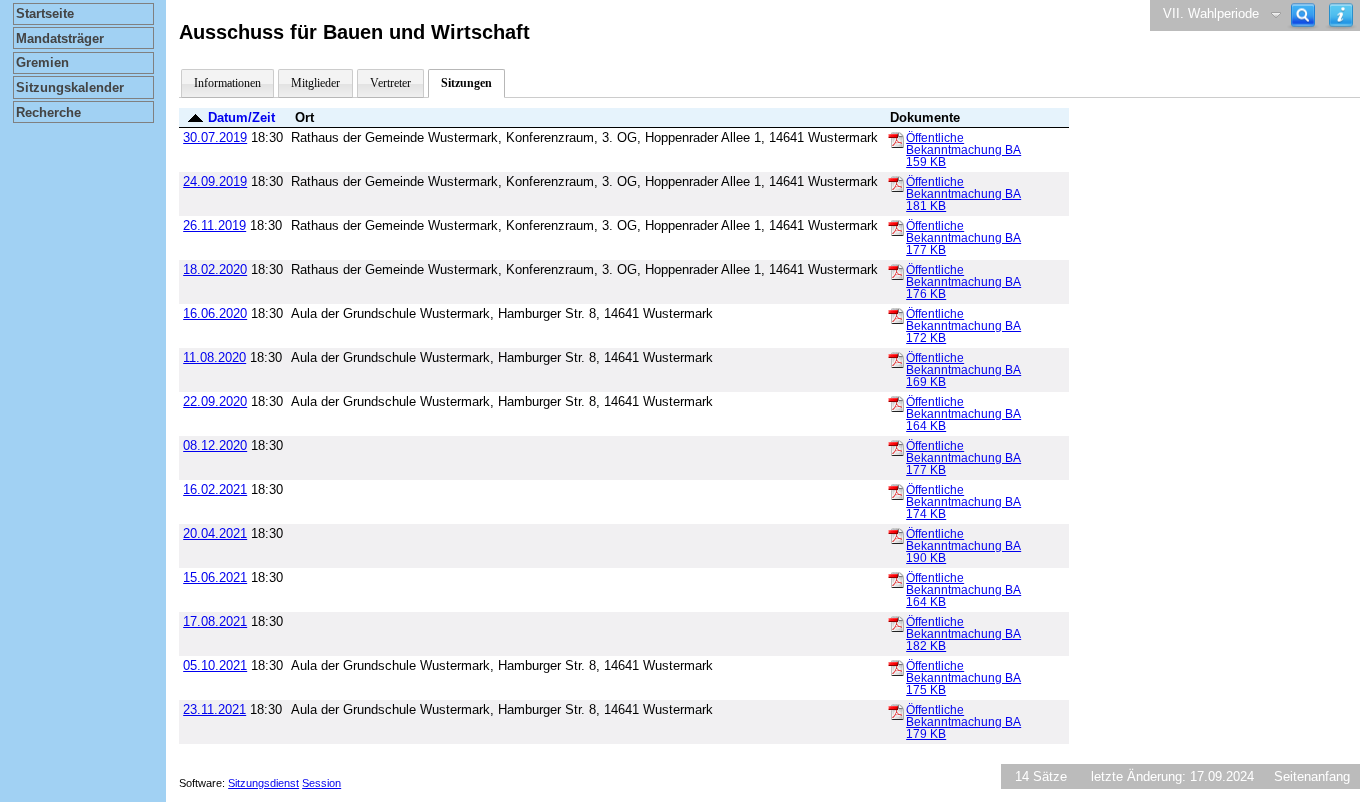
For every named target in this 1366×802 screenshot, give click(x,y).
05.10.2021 (215, 665)
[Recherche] (1303, 15)
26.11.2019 (214, 225)
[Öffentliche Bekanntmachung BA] (896, 139)
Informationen (227, 83)
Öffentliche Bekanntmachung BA (963, 150)
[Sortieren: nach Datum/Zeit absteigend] (195, 117)
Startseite (45, 13)
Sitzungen (466, 83)
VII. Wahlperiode (1211, 13)
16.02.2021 (215, 489)
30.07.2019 (215, 137)
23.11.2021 (214, 709)
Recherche (48, 112)
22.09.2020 (215, 401)
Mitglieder (315, 83)
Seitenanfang (1312, 776)
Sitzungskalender (70, 87)
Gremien (42, 62)
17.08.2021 (215, 621)
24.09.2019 (215, 181)
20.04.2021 (215, 533)
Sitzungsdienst (263, 783)
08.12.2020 (215, 445)
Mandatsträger (60, 38)
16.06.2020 (215, 313)
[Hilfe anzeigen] (1341, 15)
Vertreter (390, 83)
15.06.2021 (215, 577)
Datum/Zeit (241, 117)
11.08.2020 (214, 357)
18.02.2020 (215, 269)
